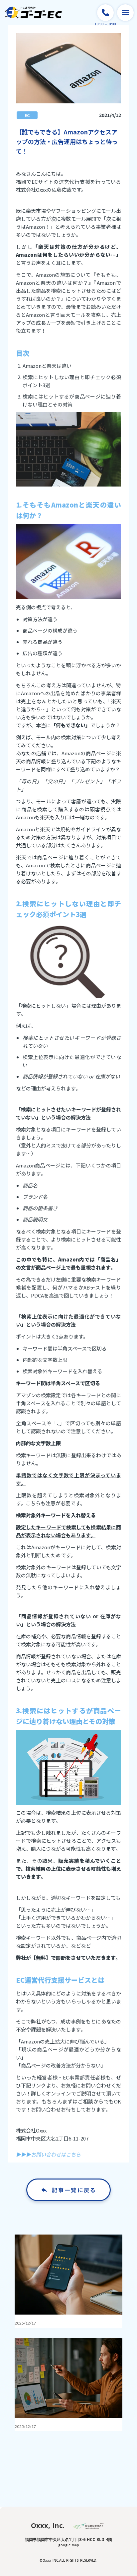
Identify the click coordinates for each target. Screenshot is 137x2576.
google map (69, 2545)
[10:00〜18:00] (105, 13)
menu (125, 13)
